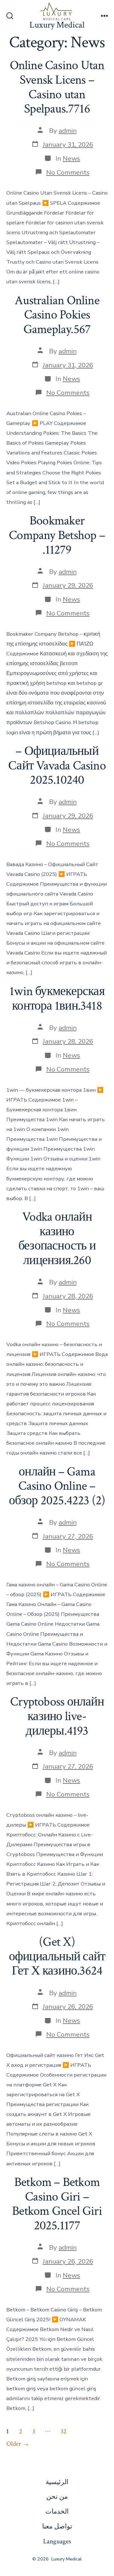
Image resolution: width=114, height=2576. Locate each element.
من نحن (57, 2497)
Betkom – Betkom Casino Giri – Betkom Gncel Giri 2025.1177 (57, 2204)
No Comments (68, 172)
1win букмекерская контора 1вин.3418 (57, 999)
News (71, 158)
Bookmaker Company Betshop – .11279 (57, 535)
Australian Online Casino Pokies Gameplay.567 (57, 315)
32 (63, 2431)
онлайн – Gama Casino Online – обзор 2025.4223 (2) (57, 1486)
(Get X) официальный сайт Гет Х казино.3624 (57, 1956)
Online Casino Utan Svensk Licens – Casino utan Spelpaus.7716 (57, 87)
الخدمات (57, 2512)
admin (68, 131)
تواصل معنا (57, 2526)
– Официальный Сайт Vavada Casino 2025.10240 (57, 765)
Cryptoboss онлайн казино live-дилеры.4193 (57, 1716)
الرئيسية (57, 2482)
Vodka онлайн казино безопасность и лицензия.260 (57, 1239)
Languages (57, 2541)
